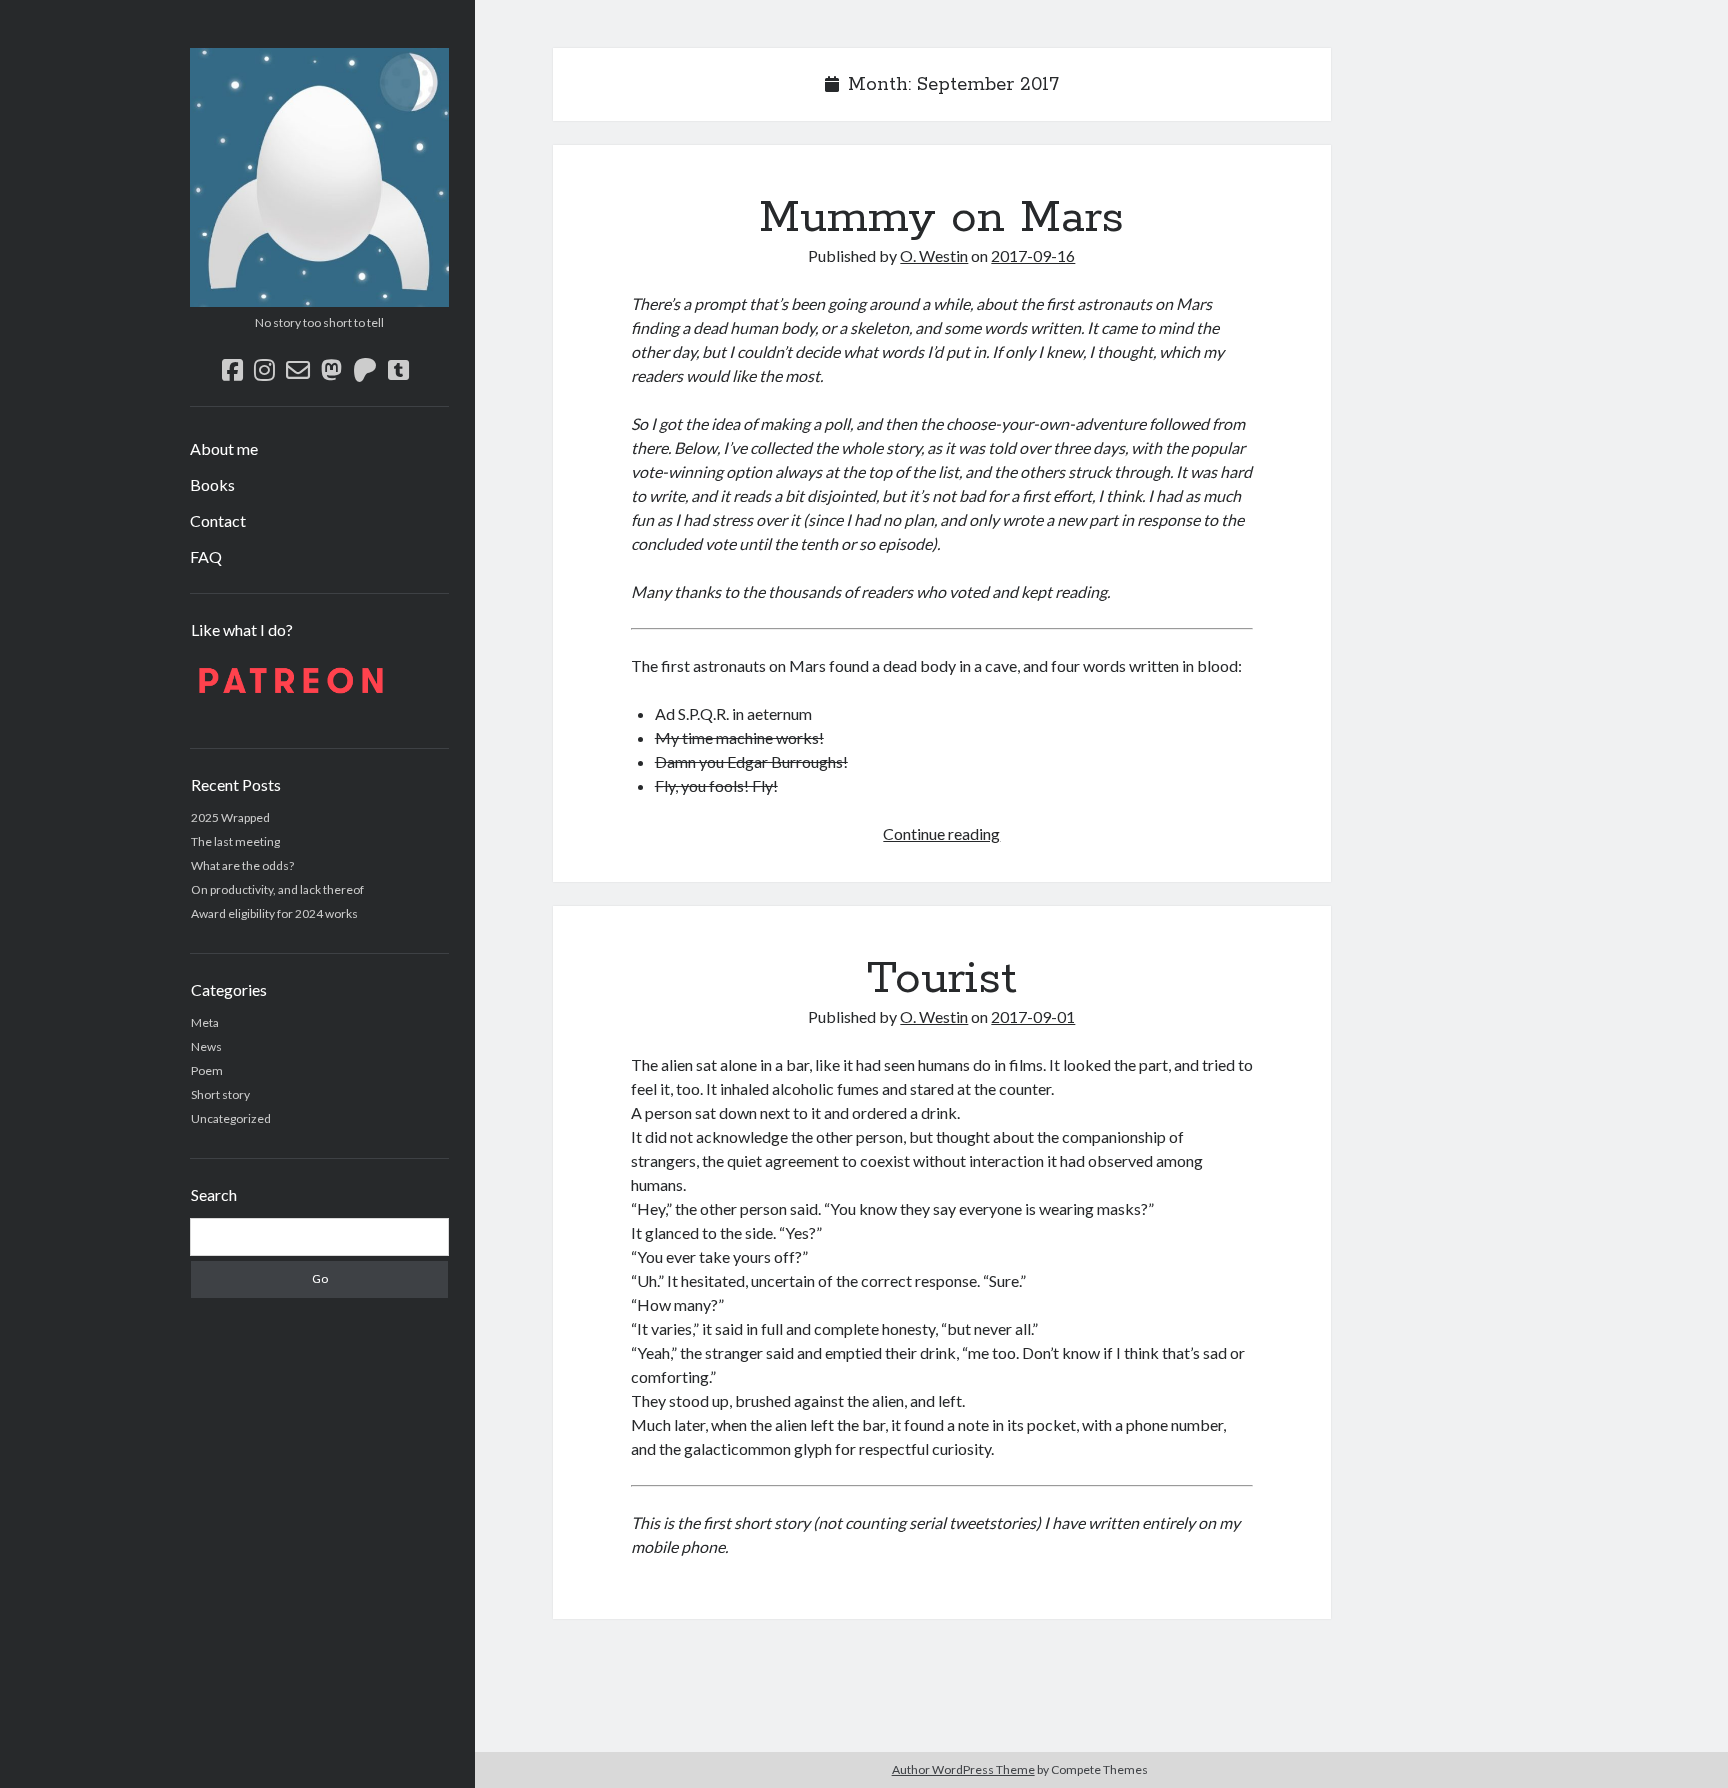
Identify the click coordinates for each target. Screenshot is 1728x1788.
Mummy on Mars (941, 218)
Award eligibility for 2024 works (274, 913)
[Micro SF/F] (319, 300)
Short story (220, 1094)
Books (212, 484)
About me (224, 448)
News (206, 1046)
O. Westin (934, 255)
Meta (205, 1022)
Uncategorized (231, 1118)
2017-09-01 (1033, 1016)
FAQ (206, 556)
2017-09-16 (1033, 255)
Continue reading (941, 833)
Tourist (942, 979)
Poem (207, 1070)
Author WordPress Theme (963, 1769)
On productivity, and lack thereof (277, 889)
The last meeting (235, 841)
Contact (218, 520)
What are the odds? (242, 865)
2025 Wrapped (230, 817)
